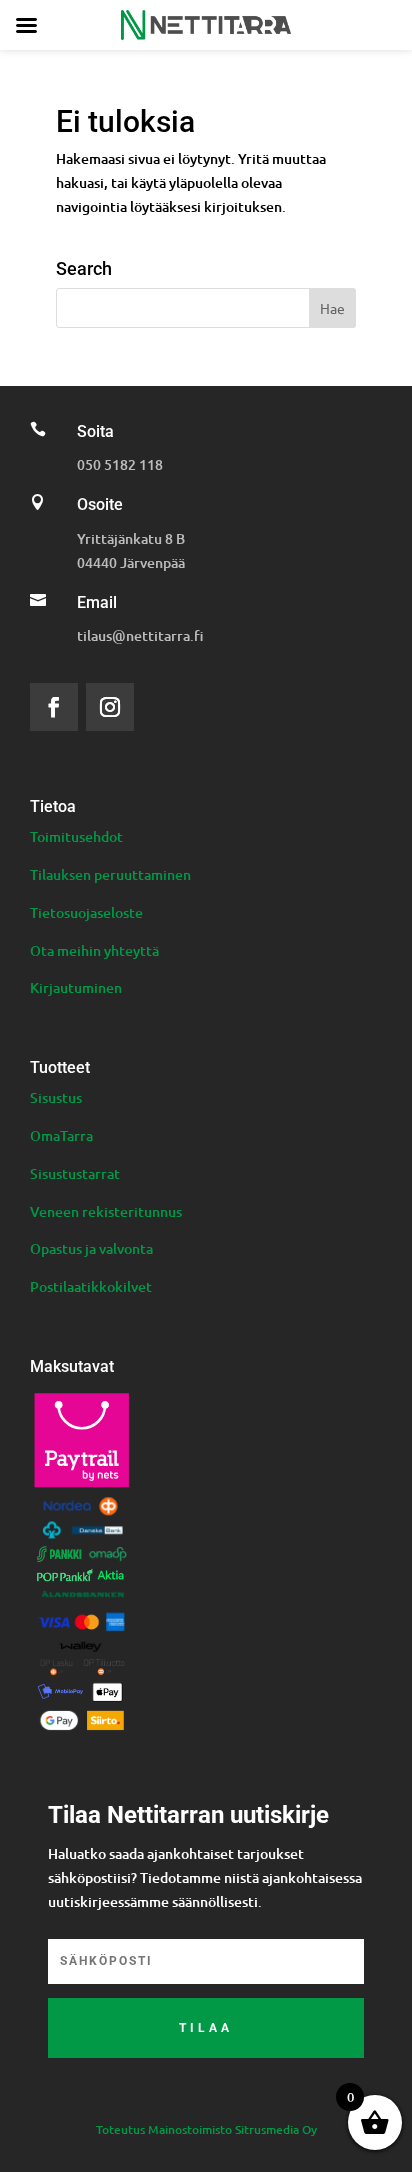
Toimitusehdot (76, 836)
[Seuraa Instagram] (110, 707)
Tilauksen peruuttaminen (110, 874)
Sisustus (56, 1097)
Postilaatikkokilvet (91, 1286)
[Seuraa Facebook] (54, 707)
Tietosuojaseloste (86, 912)
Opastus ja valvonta (91, 1248)
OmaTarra (61, 1135)
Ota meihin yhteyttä (94, 950)
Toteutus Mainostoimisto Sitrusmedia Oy (206, 2129)
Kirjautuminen (76, 987)
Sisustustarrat (75, 1173)
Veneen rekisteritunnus (106, 1211)
